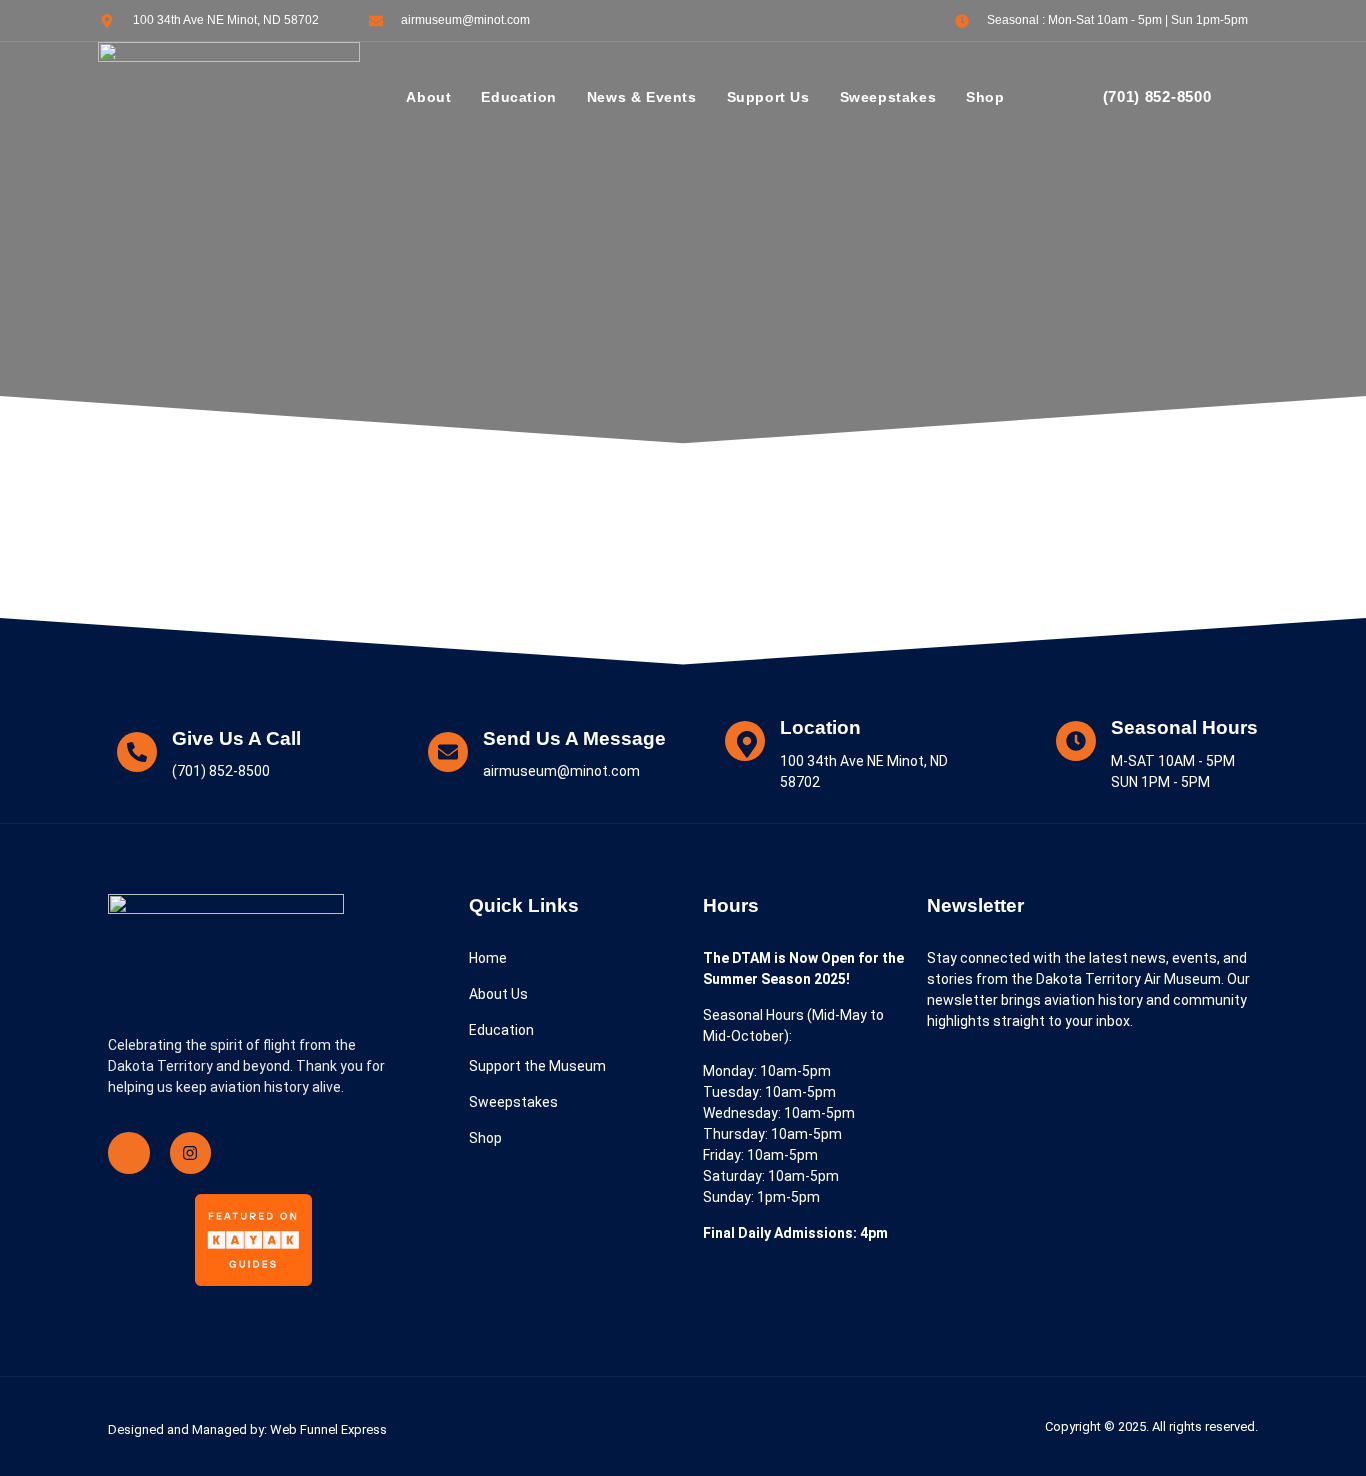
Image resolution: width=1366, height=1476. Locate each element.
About (428, 97)
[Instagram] (191, 1153)
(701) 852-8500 (1157, 96)
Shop (985, 97)
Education (518, 97)
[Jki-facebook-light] (129, 1153)
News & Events (642, 97)
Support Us (768, 97)
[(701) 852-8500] (1073, 98)
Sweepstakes (888, 97)
